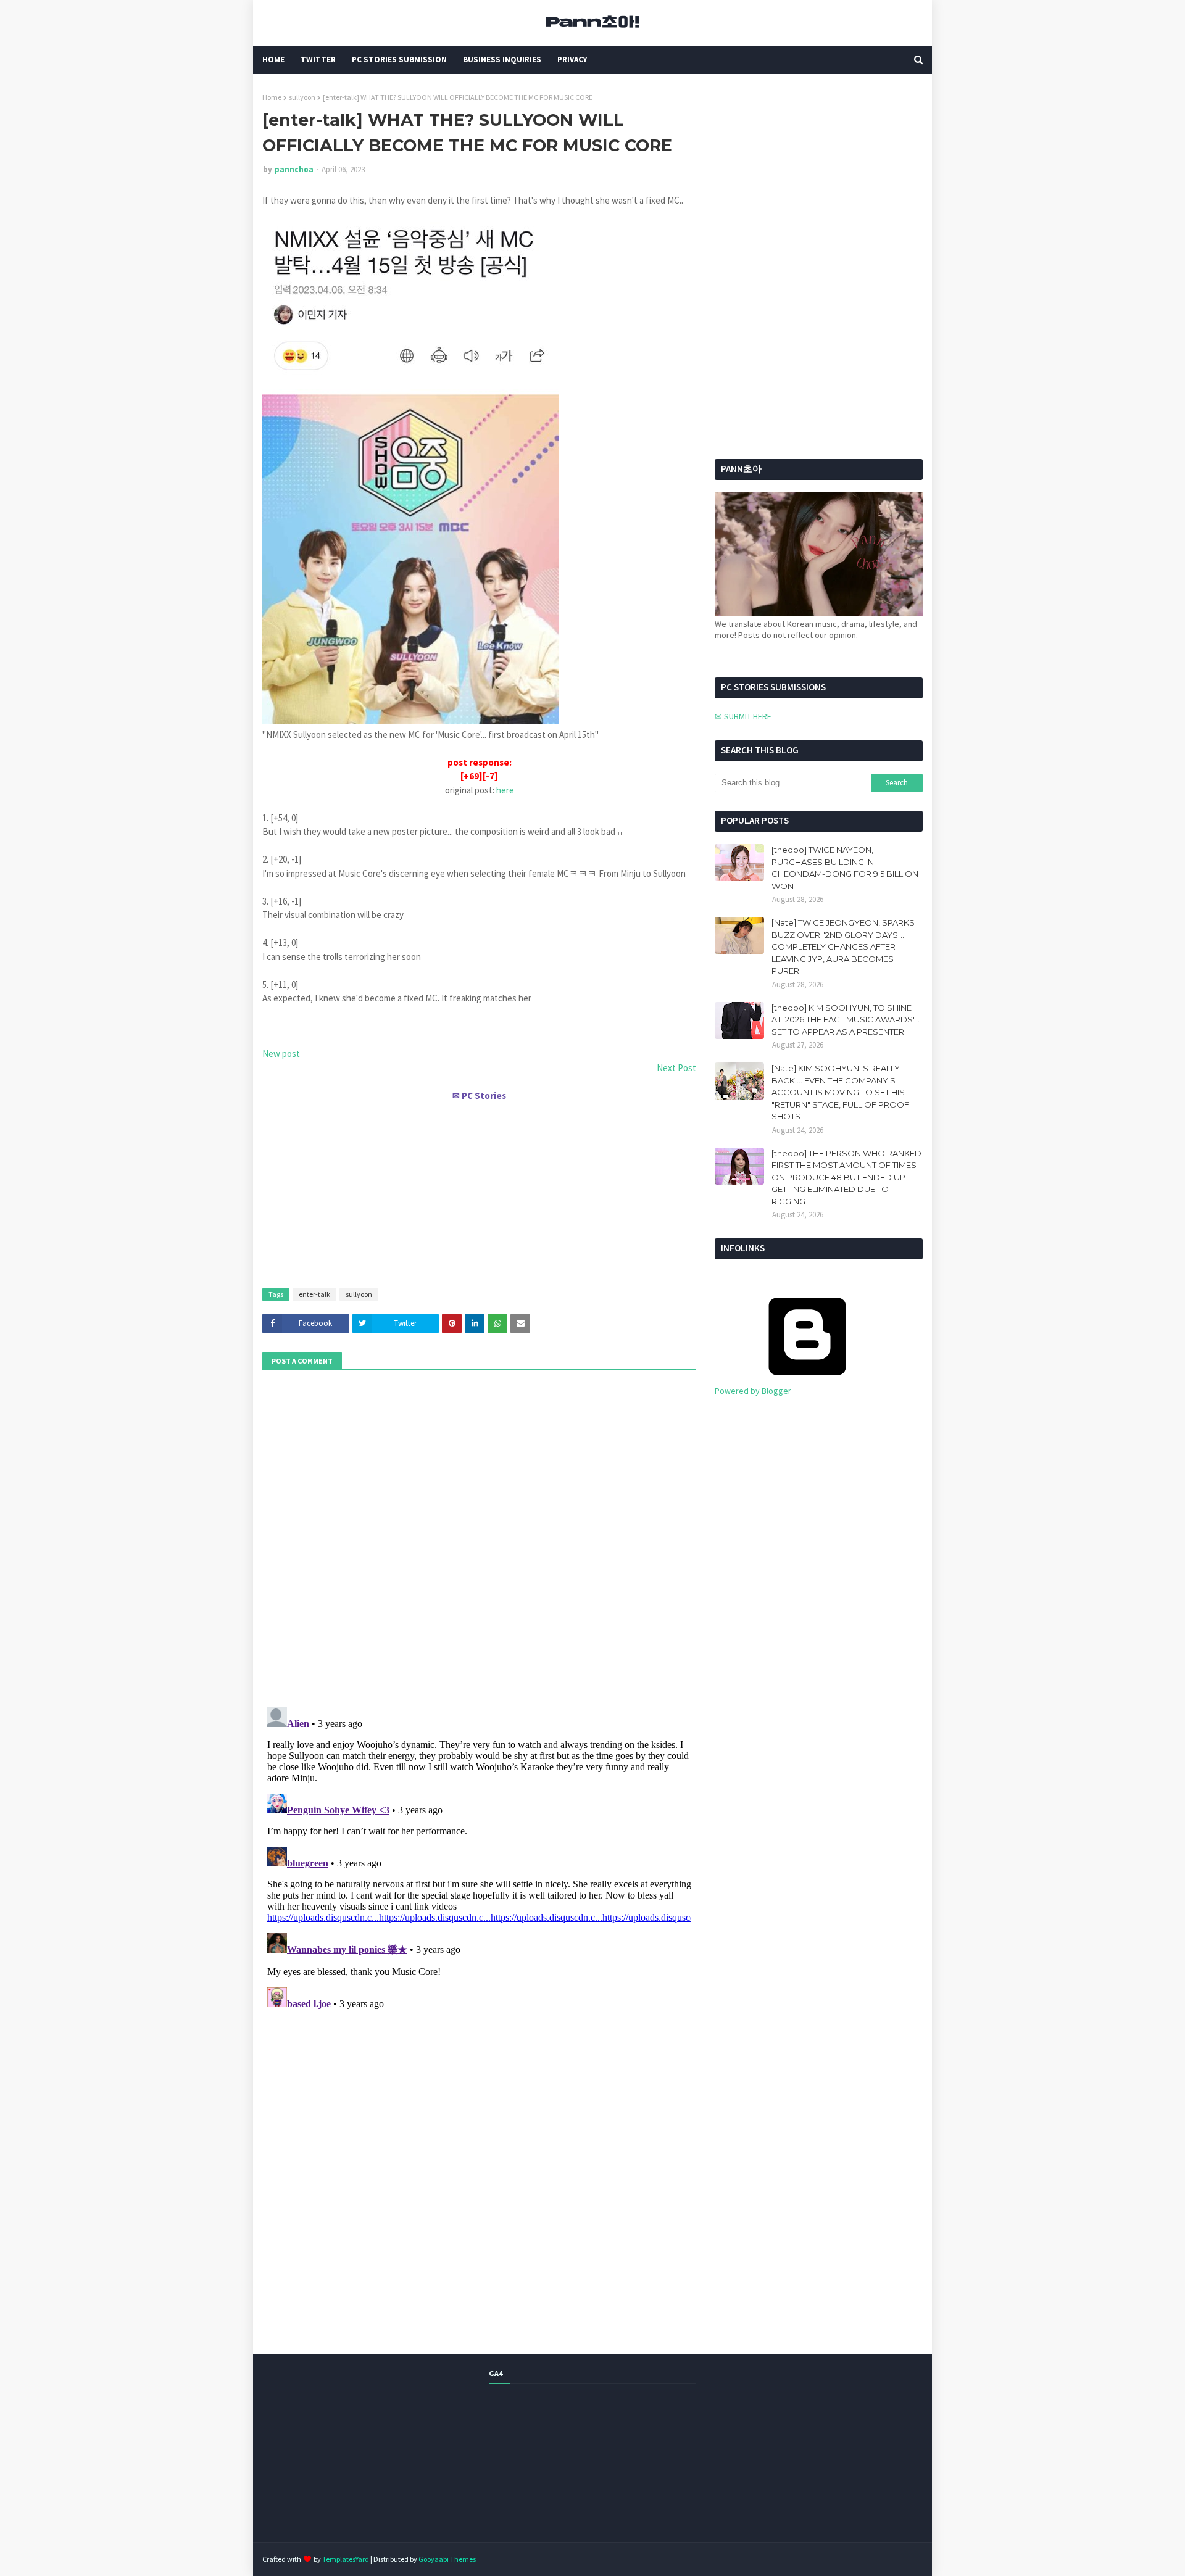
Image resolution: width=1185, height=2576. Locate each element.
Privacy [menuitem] (572, 60)
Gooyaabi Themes (447, 2559)
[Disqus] (479, 1857)
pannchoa (294, 169)
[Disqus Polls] (480, 1537)
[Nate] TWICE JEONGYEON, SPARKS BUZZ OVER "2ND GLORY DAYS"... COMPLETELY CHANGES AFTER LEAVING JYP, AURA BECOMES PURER (843, 946)
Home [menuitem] (273, 60)
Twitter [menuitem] (318, 60)
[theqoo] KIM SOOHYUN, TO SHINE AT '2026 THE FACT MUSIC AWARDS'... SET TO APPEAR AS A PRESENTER (846, 1020)
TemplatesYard (346, 2559)
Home (272, 97)
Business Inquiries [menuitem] (502, 60)
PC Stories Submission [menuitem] (399, 60)
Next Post (676, 1068)
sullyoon (302, 97)
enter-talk (314, 1294)
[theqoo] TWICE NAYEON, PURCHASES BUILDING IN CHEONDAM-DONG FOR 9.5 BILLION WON (845, 868)
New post (281, 1054)
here (505, 790)
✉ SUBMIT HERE (743, 716)
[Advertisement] (479, 1189)
